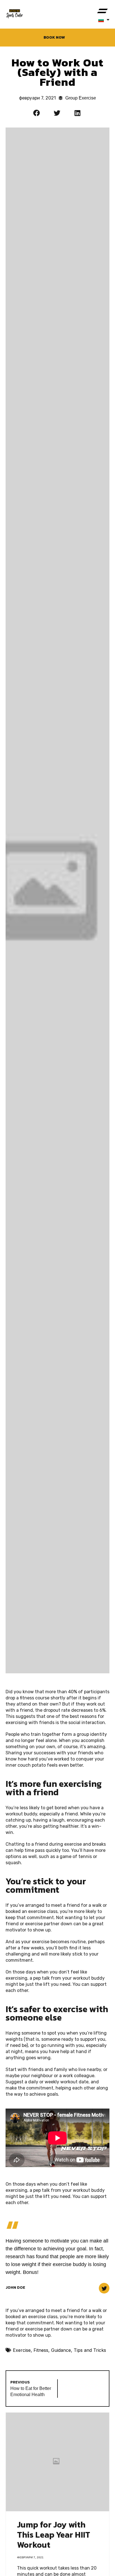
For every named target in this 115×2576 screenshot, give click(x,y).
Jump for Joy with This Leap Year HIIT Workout (54, 2535)
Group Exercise (81, 98)
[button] (103, 11)
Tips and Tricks (90, 2350)
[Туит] (104, 2288)
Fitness (41, 2350)
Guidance (61, 2350)
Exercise (22, 2350)
